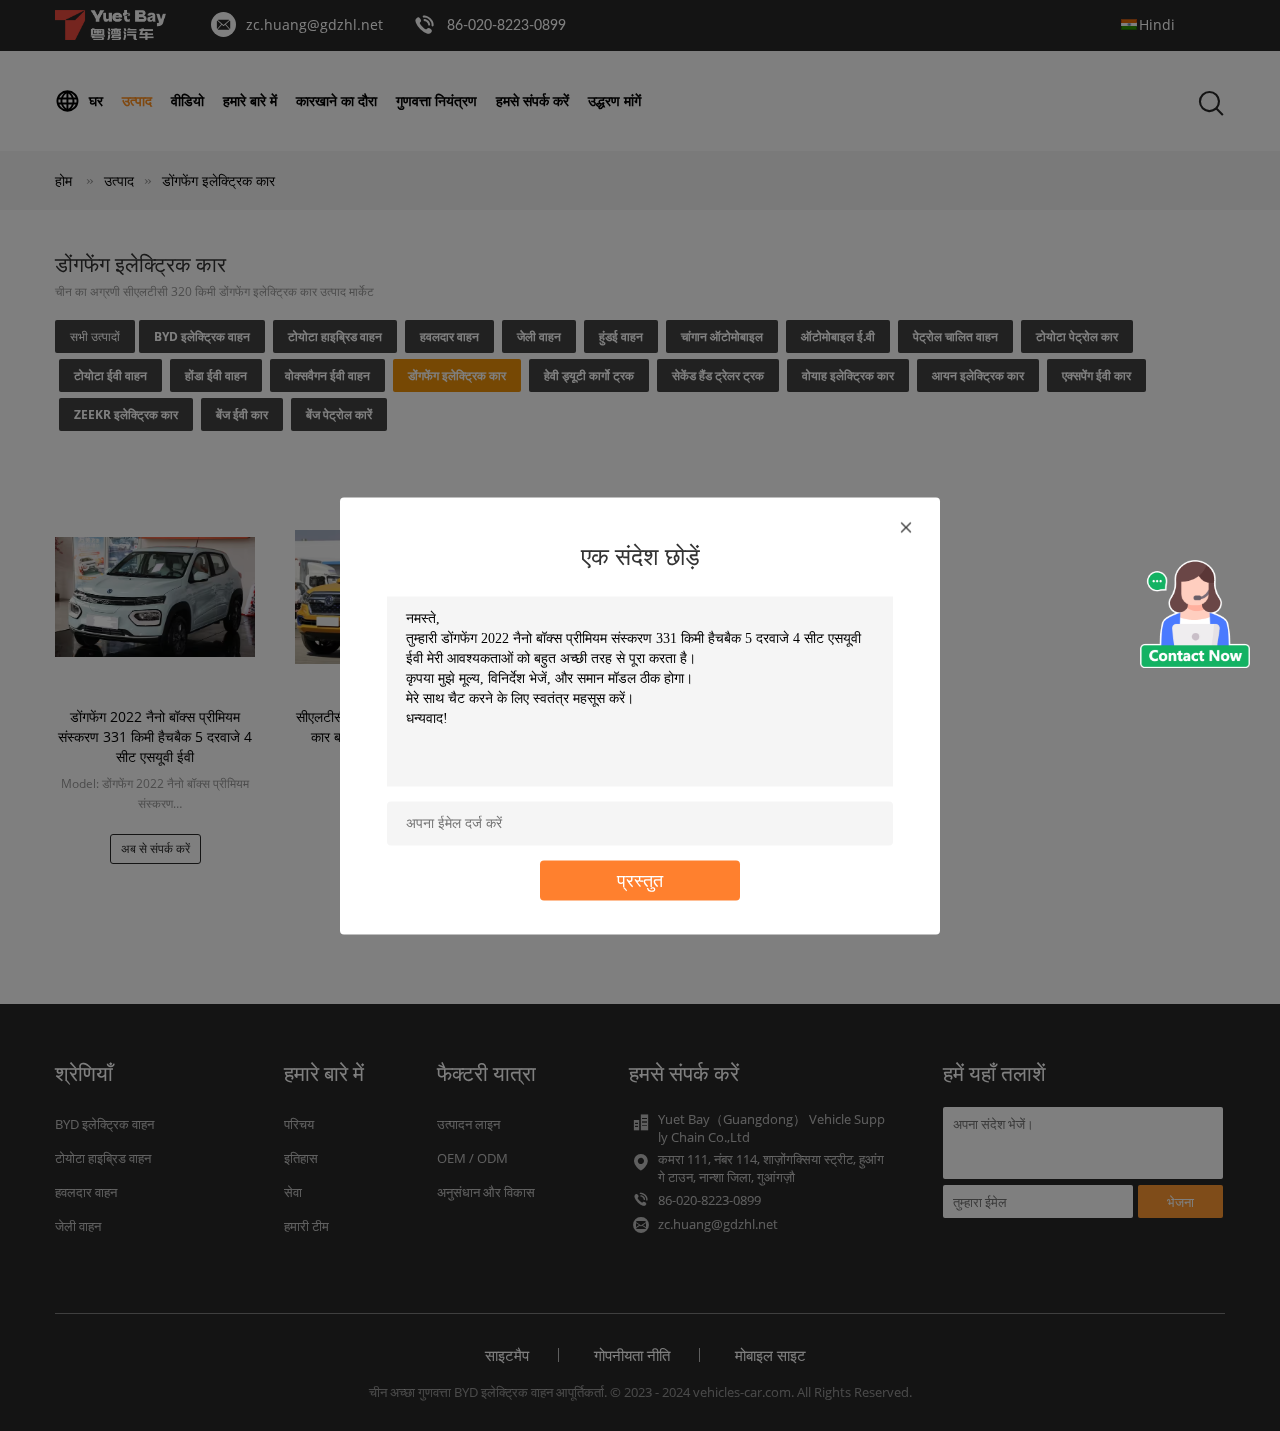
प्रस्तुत (640, 879)
